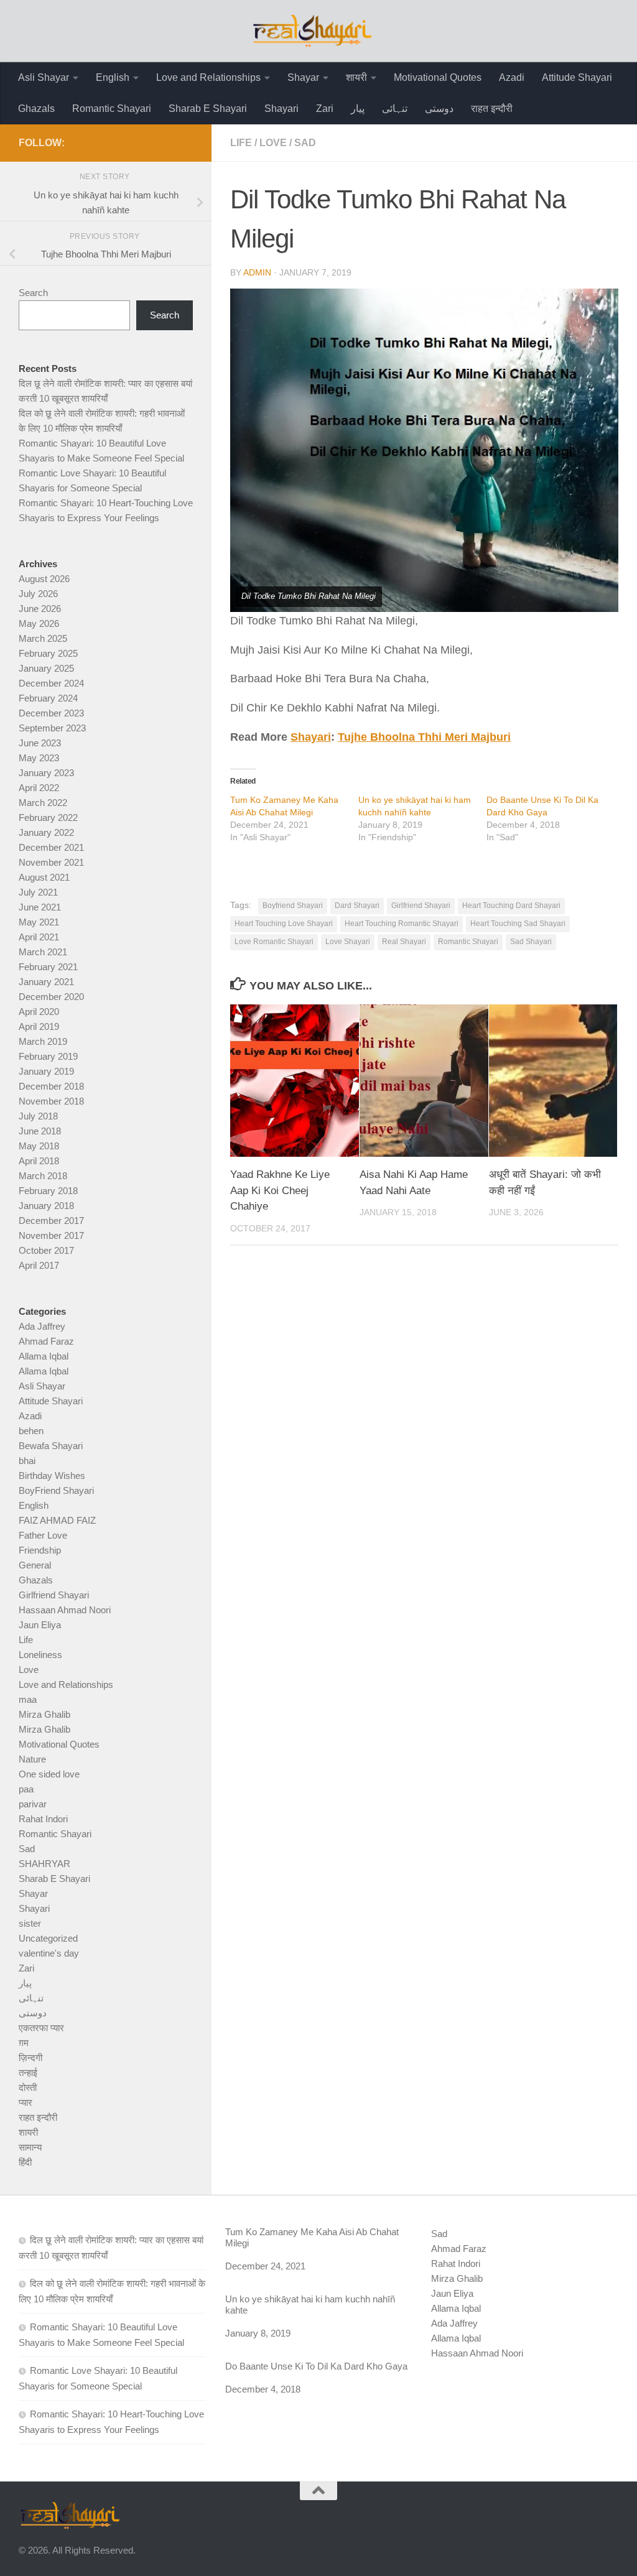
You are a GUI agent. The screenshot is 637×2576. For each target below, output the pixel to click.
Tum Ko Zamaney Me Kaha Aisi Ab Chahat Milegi (312, 2237)
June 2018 (40, 1131)
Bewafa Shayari (51, 1446)
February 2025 (48, 653)
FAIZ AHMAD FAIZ (57, 1520)
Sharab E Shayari (208, 109)
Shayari (281, 109)
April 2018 (39, 1161)
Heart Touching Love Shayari (284, 924)
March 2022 (43, 803)
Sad (305, 143)
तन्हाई (28, 2073)
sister (30, 1923)
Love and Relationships (208, 77)
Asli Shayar (44, 77)
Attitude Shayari (577, 77)
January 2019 (46, 1071)
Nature (32, 1759)
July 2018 (38, 1116)
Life (241, 143)
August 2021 (44, 877)
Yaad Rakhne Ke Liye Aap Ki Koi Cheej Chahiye (280, 1190)
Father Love (43, 1535)
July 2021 (38, 892)
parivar (33, 1804)
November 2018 (51, 1101)
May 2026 (39, 623)
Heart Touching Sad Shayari (518, 924)
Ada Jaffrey (42, 1326)
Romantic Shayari (112, 109)
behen (31, 1431)
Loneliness (40, 1655)
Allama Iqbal (44, 1356)
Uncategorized (48, 1938)
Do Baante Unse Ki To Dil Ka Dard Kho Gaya (316, 2366)
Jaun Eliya (40, 1625)
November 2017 (51, 1235)
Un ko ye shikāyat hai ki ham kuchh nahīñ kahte (310, 2305)
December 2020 (51, 997)
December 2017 (51, 1221)
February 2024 (48, 698)
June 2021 (40, 907)
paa (26, 1789)
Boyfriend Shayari (293, 906)
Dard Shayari (357, 906)
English (113, 77)
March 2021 (43, 952)
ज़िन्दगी (30, 2058)
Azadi (512, 77)
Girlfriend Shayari (421, 906)
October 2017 (46, 1250)
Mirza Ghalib (44, 1714)
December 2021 (51, 847)
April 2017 (39, 1265)
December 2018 (51, 1086)
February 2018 (48, 1191)
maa (28, 1699)
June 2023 (40, 743)
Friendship (40, 1550)
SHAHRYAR (44, 1864)
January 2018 (46, 1206)
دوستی (439, 109)
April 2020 (39, 1012)
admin (257, 272)
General (35, 1565)
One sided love (49, 1774)
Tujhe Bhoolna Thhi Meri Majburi (424, 737)
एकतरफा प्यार (41, 2028)
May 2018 (39, 1146)
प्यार (26, 2102)
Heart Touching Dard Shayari (511, 906)
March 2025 (43, 638)
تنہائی (395, 109)
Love (273, 143)
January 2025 (46, 668)
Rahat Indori (43, 1819)
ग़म (24, 2043)
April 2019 (39, 1026)
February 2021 (48, 967)
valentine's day (49, 1953)
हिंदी (25, 2162)
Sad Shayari (531, 942)
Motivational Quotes (438, 77)
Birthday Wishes (52, 1476)
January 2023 (46, 773)
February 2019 (48, 1056)
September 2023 (52, 728)
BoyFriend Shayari (56, 1490)
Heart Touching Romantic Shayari (402, 924)
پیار (358, 109)
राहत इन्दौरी (492, 109)
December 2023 (51, 713)
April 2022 (39, 788)
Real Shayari (404, 942)
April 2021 (39, 937)
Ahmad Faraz (46, 1341)
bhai (27, 1461)
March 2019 (43, 1041)
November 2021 (51, 862)
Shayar (303, 77)
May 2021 (39, 922)
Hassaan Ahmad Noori (65, 1610)
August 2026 (44, 579)
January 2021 (46, 982)
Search (33, 293)
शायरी (356, 77)
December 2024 (51, 683)
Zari (325, 109)
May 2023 (39, 758)
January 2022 (46, 832)
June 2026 (40, 609)
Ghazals (36, 109)
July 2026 (38, 594)
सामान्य (30, 2147)
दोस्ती (28, 2087)
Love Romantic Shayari (274, 942)
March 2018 (43, 1176)
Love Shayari (348, 942)
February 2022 (48, 818)
